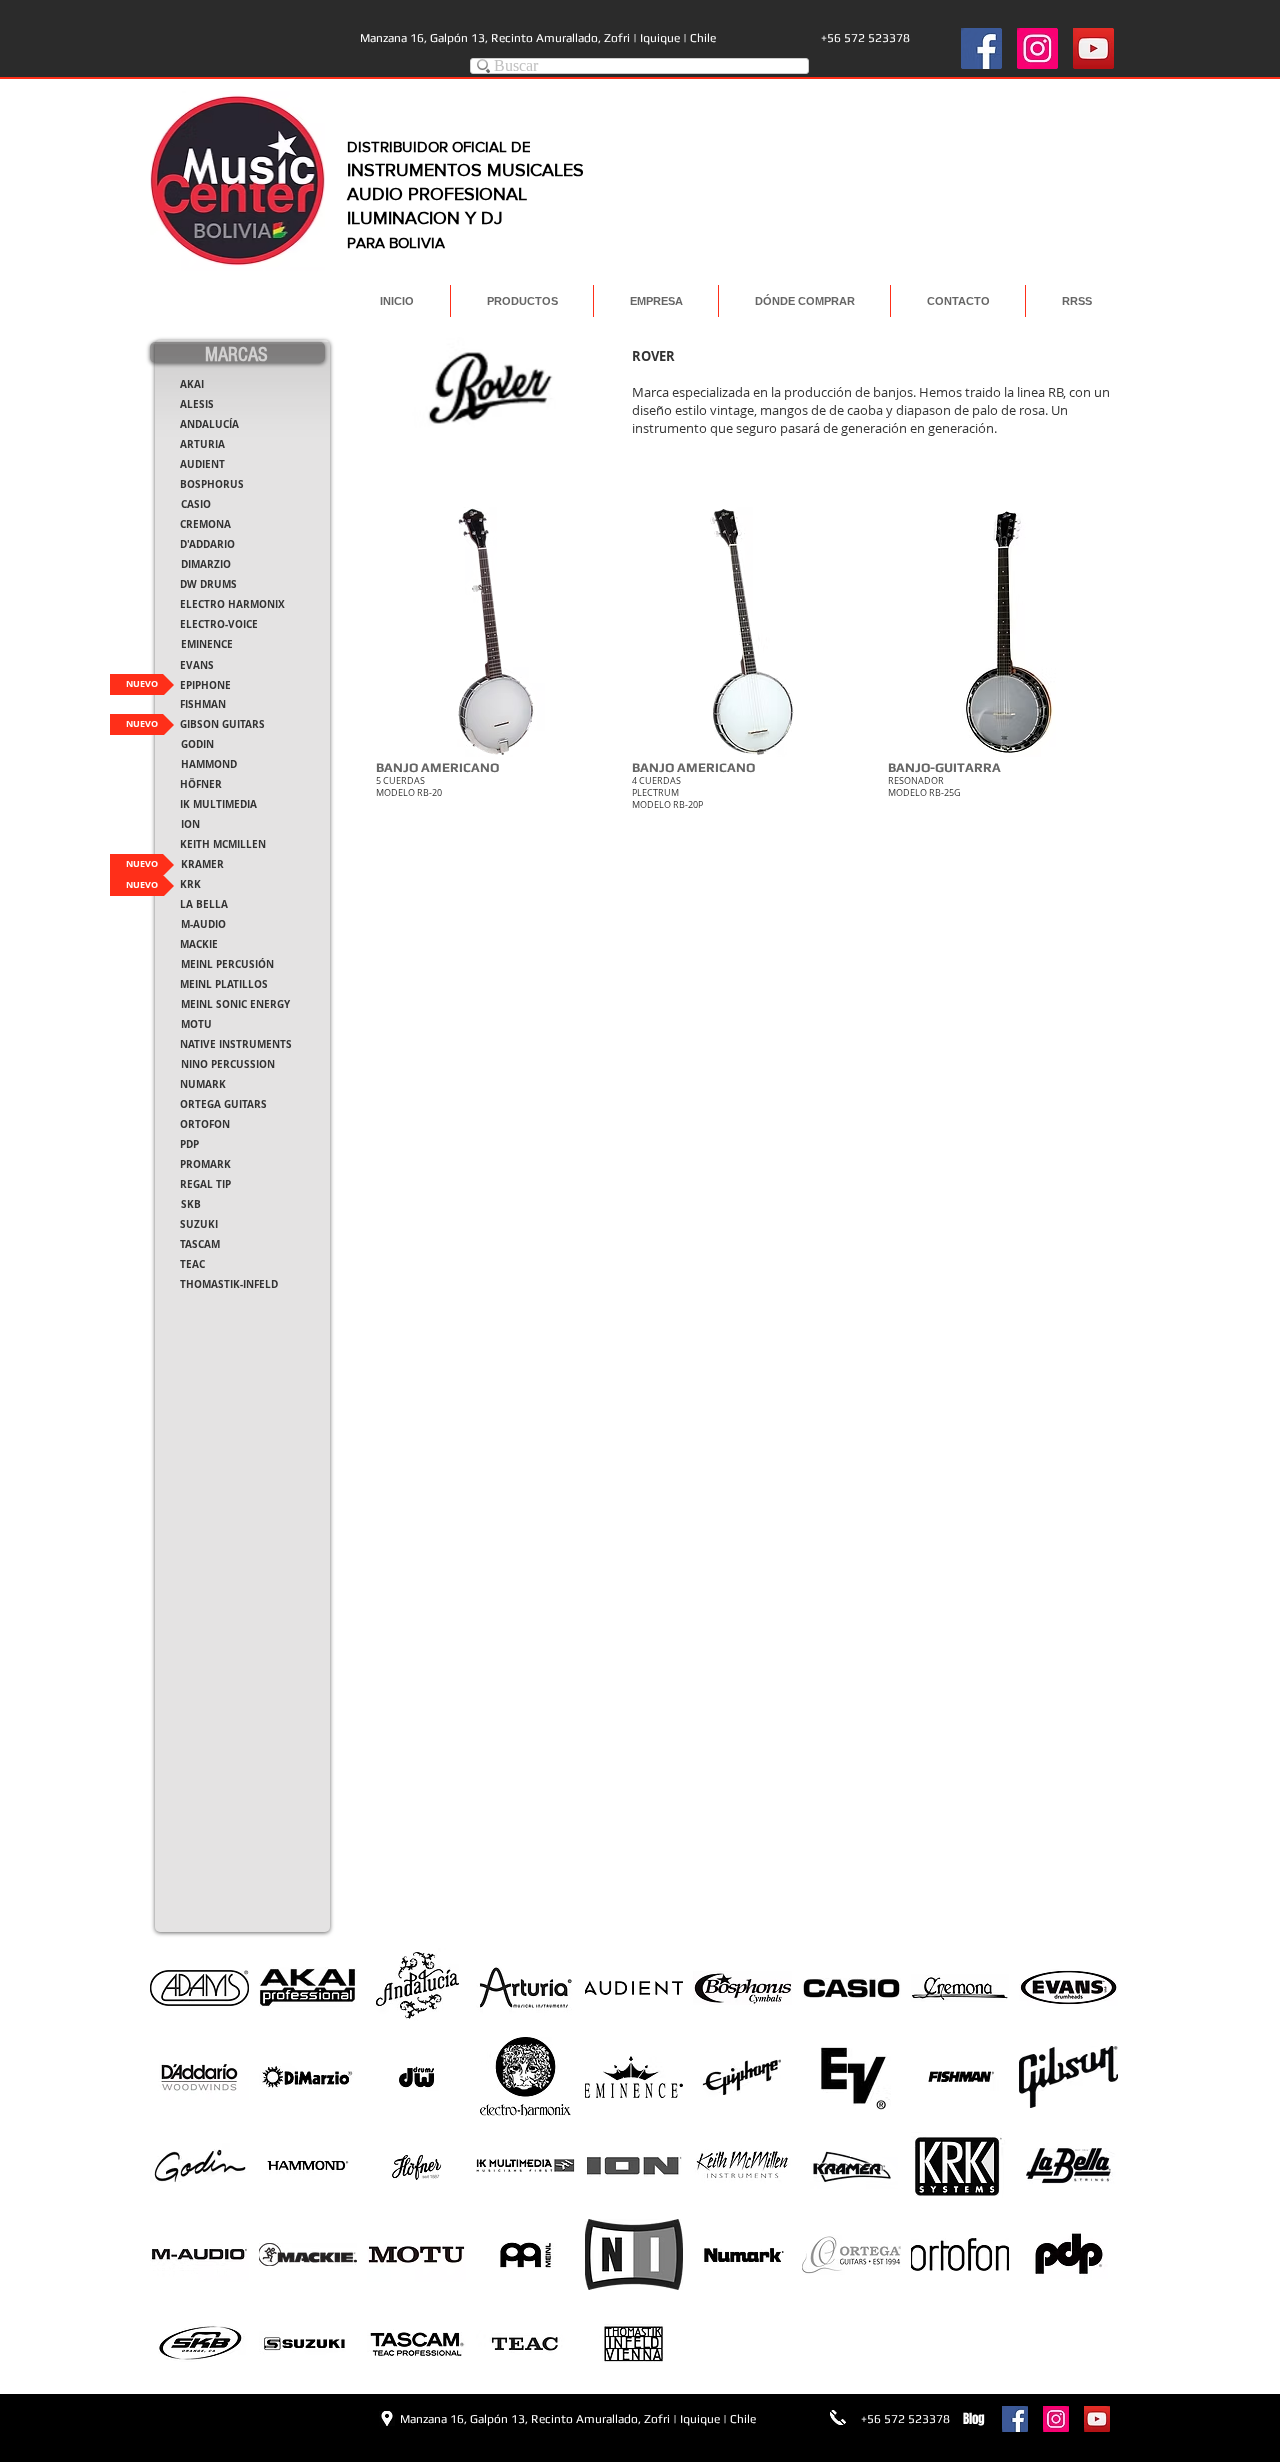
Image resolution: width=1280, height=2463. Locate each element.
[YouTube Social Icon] (1093, 48)
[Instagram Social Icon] (1037, 48)
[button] (496, 672)
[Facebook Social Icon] (981, 48)
